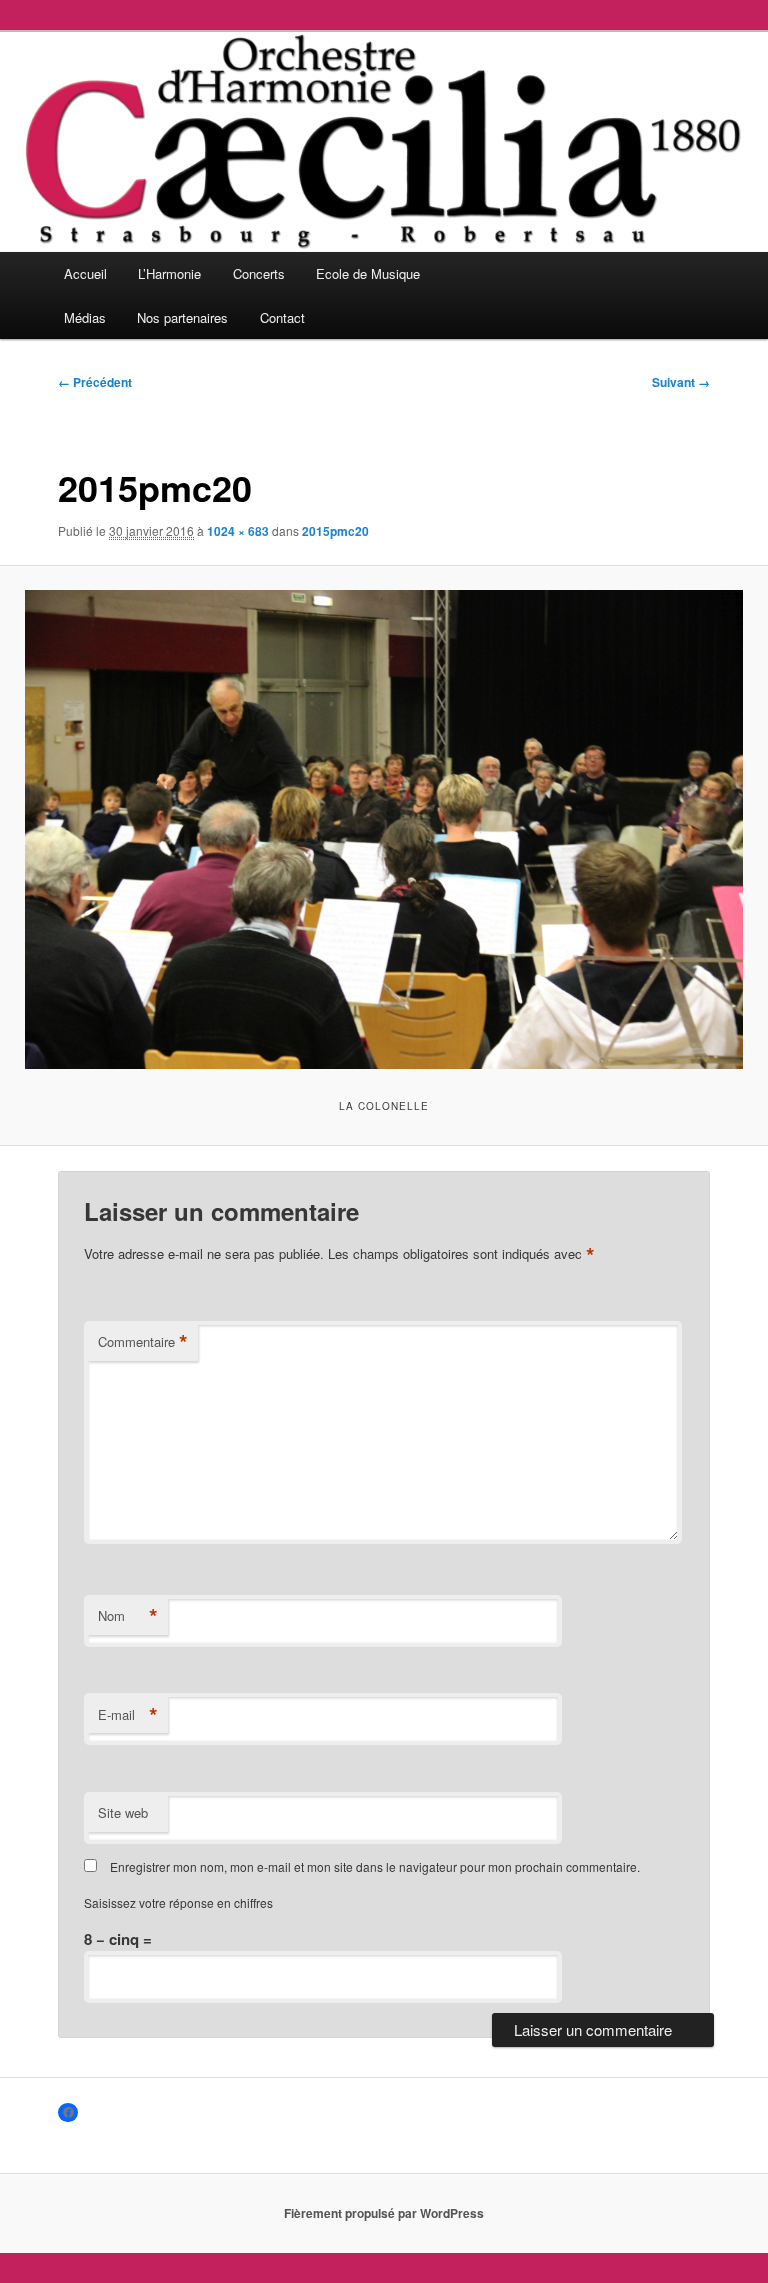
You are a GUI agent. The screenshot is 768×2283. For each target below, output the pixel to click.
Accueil (85, 273)
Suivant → (681, 382)
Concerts (259, 273)
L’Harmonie (169, 273)
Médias (85, 317)
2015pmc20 (335, 531)
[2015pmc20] (384, 829)
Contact (282, 317)
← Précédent (95, 382)
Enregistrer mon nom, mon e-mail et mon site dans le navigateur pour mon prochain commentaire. (375, 1866)
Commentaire (143, 1342)
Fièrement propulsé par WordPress (384, 2213)
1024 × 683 (238, 531)
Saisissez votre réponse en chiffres (178, 1902)
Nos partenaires (182, 317)
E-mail (128, 1715)
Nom (128, 1616)
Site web (123, 1812)
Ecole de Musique (368, 273)
